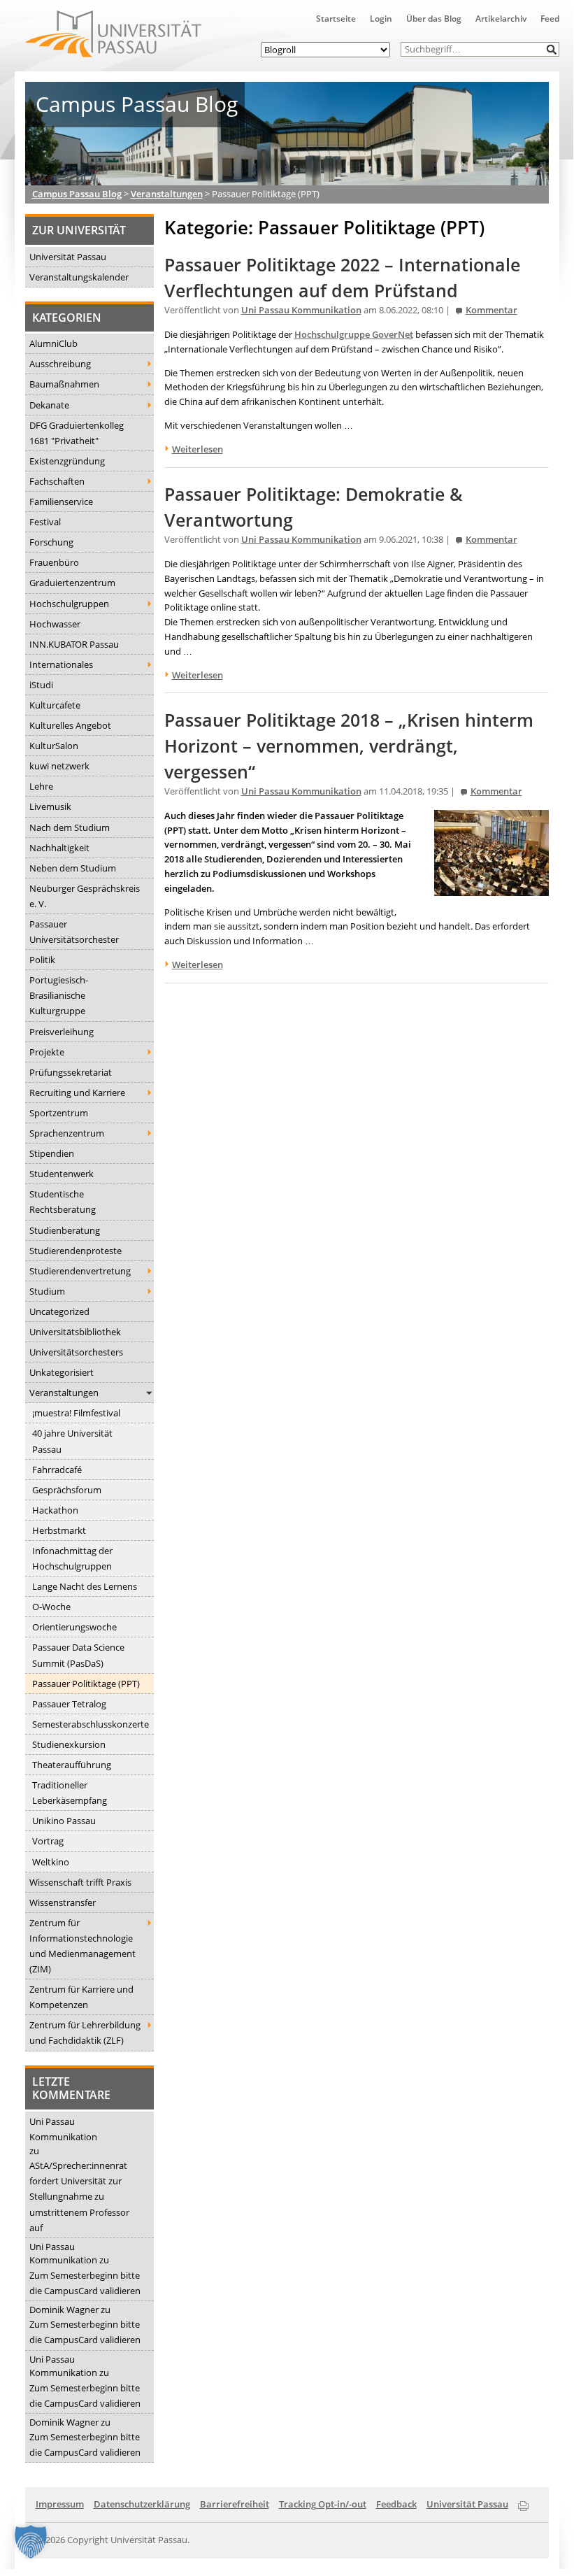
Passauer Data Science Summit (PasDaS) (78, 1655)
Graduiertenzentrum (72, 583)
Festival (45, 522)
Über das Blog (434, 19)
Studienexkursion (69, 1744)
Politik (42, 960)
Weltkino (51, 1862)
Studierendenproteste (76, 1251)
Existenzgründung (67, 461)
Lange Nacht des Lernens (85, 1586)
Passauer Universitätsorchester (74, 932)
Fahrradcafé (57, 1470)
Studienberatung (65, 1230)
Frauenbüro (54, 562)
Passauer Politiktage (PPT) (86, 1684)
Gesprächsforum (67, 1490)
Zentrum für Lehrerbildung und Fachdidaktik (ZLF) (85, 2033)
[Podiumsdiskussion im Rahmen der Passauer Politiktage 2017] (492, 888)
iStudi (41, 685)
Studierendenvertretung (80, 1271)
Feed (550, 19)
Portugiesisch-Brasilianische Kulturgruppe (59, 995)
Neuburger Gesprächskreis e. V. (85, 896)
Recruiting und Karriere (77, 1093)
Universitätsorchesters (76, 1352)
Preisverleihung (62, 1032)
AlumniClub (53, 343)
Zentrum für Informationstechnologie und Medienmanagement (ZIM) (82, 1946)
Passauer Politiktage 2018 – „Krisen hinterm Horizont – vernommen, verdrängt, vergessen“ (349, 746)
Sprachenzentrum (67, 1133)
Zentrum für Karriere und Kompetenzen (81, 1997)
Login (381, 19)
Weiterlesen (198, 449)
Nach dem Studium (70, 827)
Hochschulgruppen (69, 604)
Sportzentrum (59, 1113)
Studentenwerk (62, 1174)
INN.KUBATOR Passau (74, 644)
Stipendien (52, 1153)
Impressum (60, 2504)
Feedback (396, 2504)
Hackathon (55, 1510)
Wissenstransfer (63, 1902)
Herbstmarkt (59, 1530)
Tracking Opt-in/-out (323, 2504)
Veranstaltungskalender (79, 277)
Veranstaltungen (64, 1393)
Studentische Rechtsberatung (63, 1202)
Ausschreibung (60, 364)
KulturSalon (54, 746)
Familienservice (61, 501)
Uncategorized (59, 1311)
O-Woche (51, 1607)
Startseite (336, 19)
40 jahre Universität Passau (72, 1441)
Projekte (47, 1052)
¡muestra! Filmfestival (76, 1413)
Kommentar (492, 310)
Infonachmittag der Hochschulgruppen (72, 1558)
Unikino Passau (64, 1821)
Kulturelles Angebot (70, 725)
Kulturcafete (55, 705)
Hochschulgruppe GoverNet (354, 334)
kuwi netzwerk (59, 766)
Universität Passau (68, 257)
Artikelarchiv (501, 19)
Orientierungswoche (74, 1627)
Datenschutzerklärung (142, 2504)
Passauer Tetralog (69, 1704)
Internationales (61, 664)
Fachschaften (57, 481)
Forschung (51, 542)
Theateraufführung (72, 1765)
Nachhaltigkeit (59, 848)
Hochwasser (55, 624)
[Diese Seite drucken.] (523, 2503)
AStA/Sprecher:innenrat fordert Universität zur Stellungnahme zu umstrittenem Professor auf (79, 2196)
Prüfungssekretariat (71, 1072)
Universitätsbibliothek (75, 1332)
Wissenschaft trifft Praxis (80, 1882)
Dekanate (49, 405)
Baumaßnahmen (64, 384)
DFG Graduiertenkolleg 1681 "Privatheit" (77, 433)
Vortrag (48, 1841)
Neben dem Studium (73, 868)
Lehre (41, 786)
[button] (552, 49)
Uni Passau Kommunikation (63, 2129)
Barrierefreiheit (235, 2504)
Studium (47, 1291)
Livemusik (50, 806)
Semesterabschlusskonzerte (91, 1724)
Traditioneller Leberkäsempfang (70, 1793)
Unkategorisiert (62, 1372)
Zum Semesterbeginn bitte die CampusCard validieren (85, 2283)
